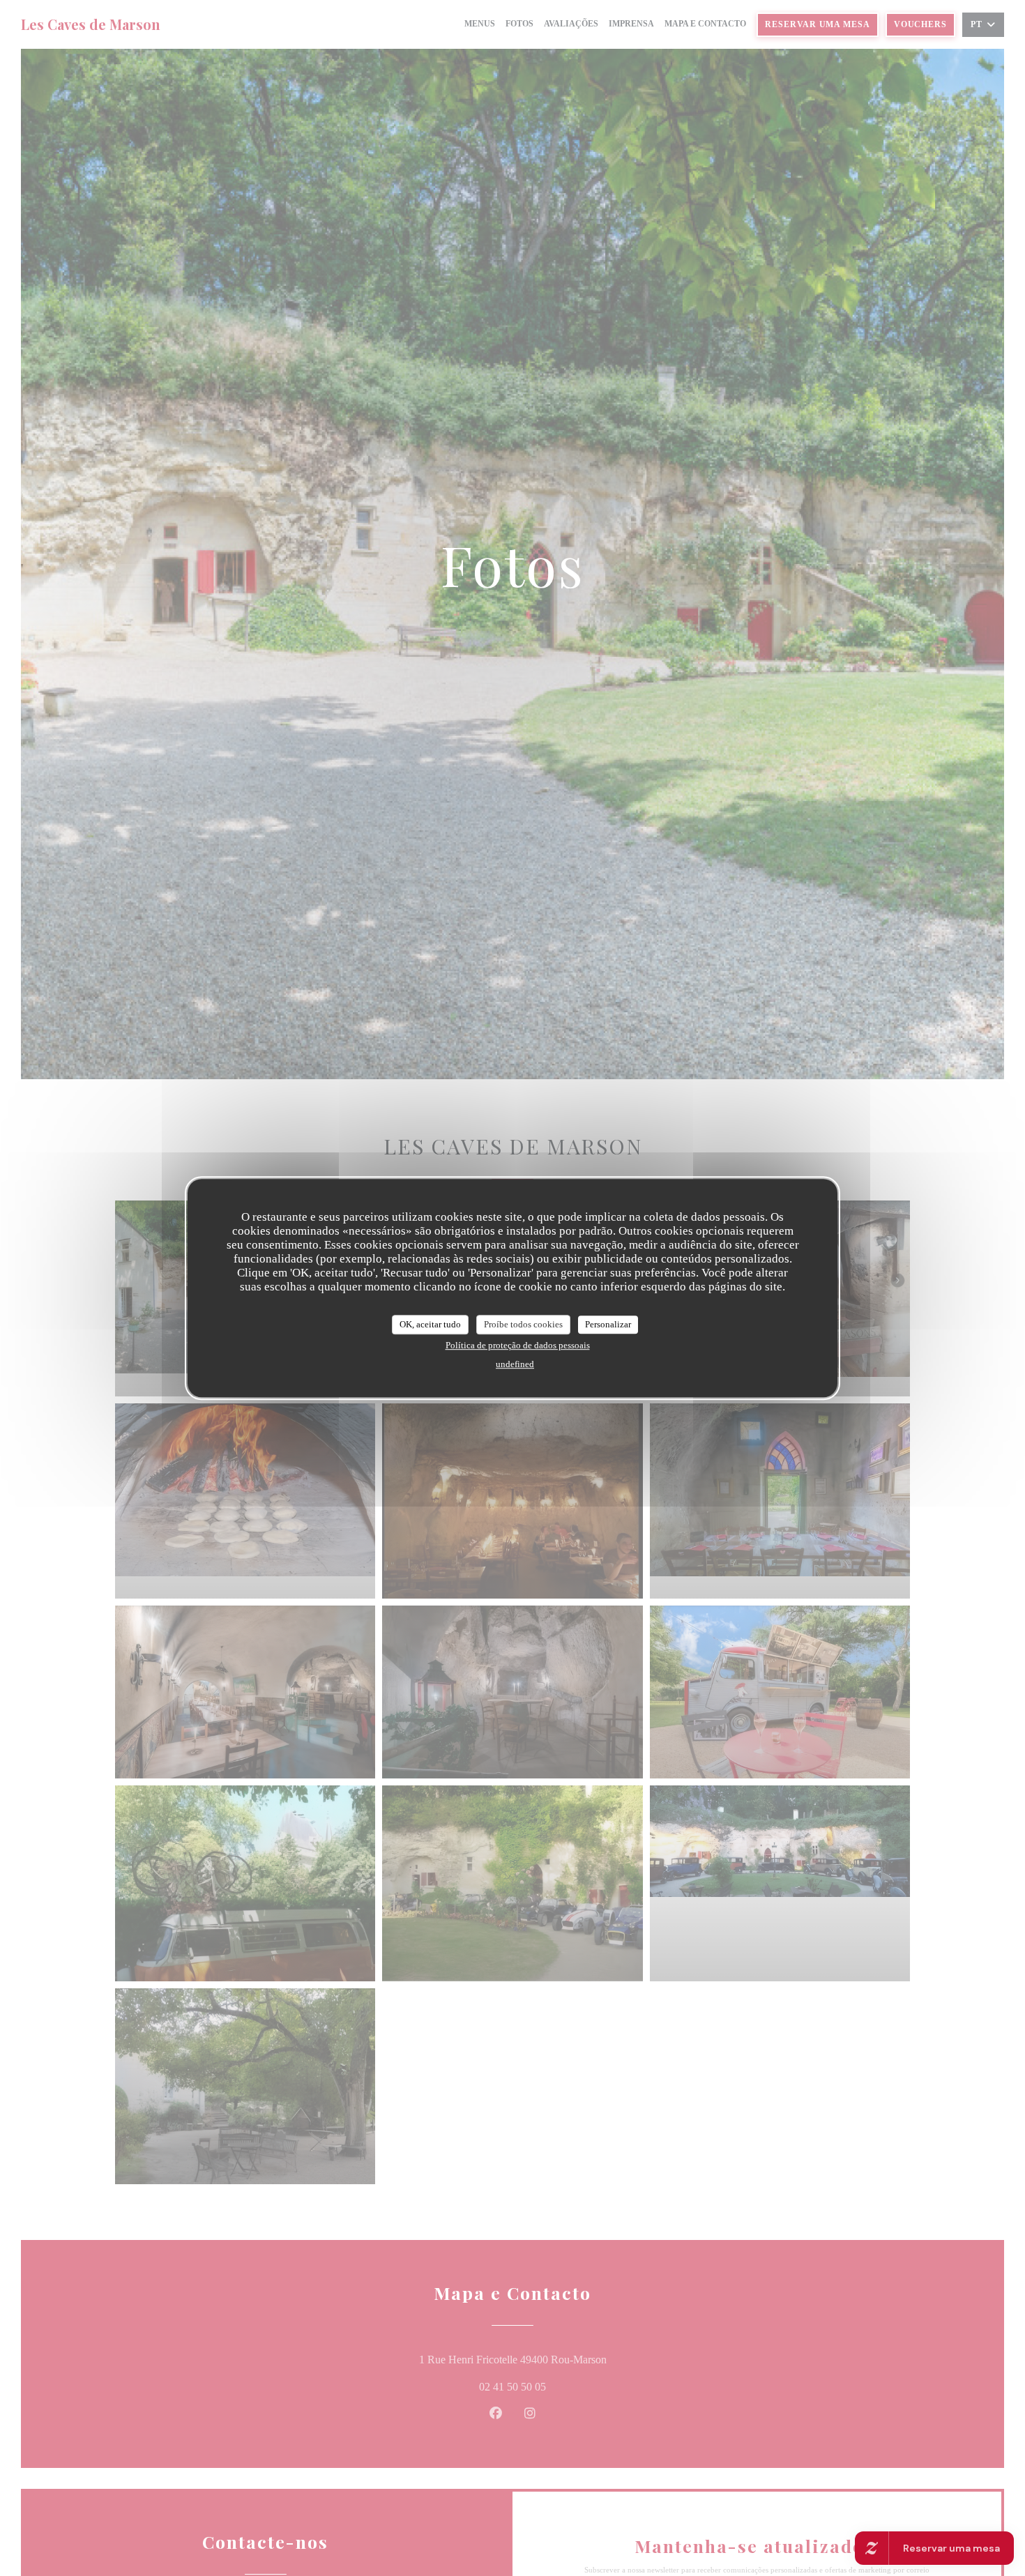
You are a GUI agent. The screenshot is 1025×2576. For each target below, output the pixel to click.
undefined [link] (515, 1363)
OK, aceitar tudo (430, 1324)
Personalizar (608, 1324)
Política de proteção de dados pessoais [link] (518, 1344)
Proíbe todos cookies (523, 1324)
